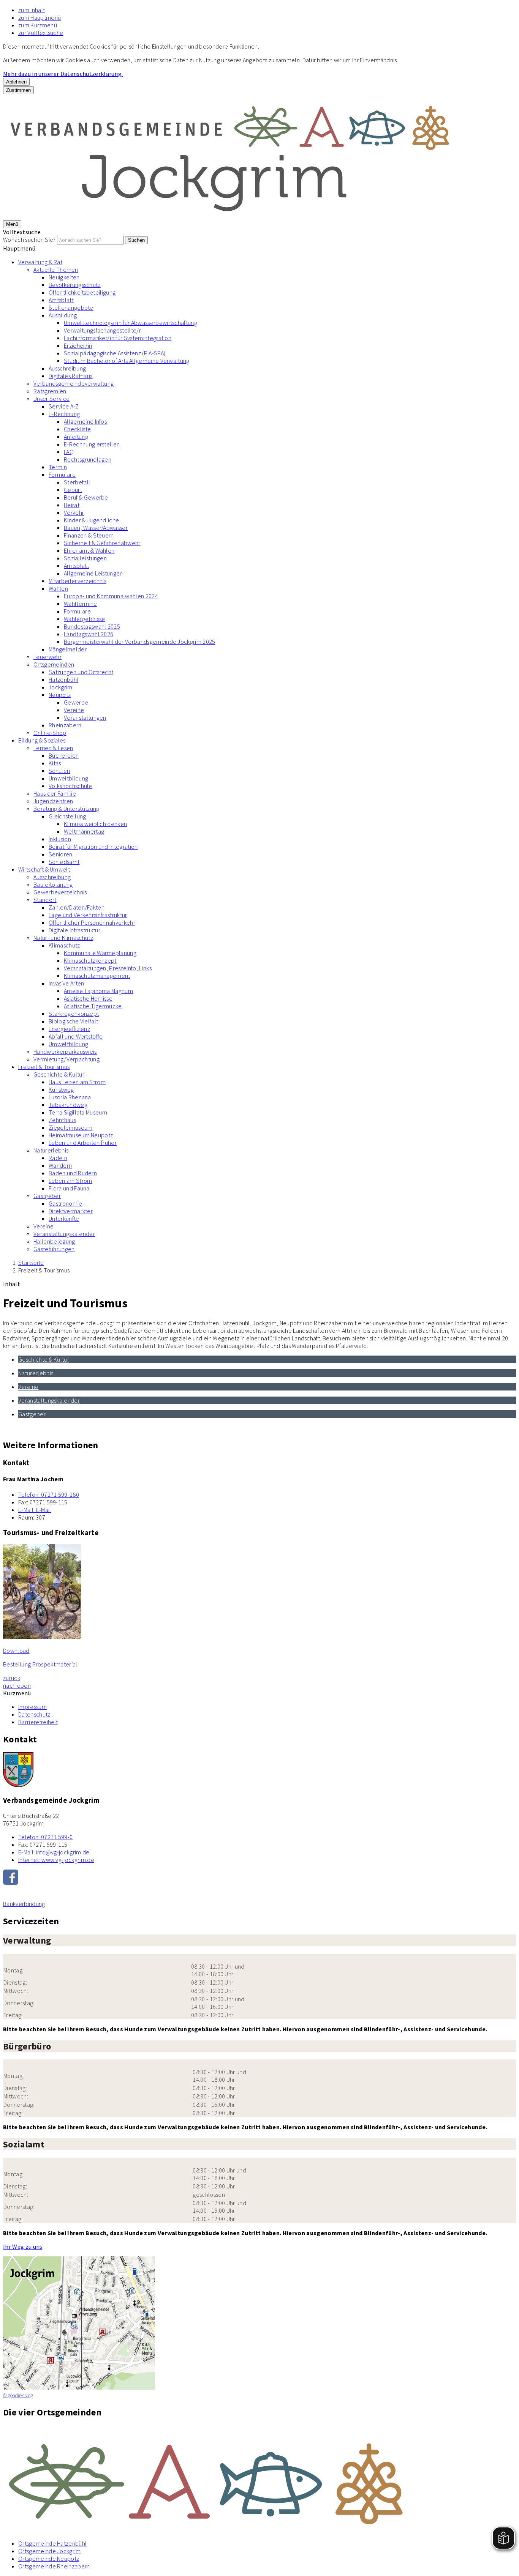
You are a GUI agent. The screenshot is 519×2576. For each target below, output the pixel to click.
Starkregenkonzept (74, 1014)
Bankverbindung (24, 1904)
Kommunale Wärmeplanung (100, 953)
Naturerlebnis (51, 1150)
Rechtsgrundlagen (88, 459)
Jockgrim (61, 687)
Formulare (62, 475)
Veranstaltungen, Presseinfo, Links (108, 968)
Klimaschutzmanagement (97, 976)
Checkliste (77, 429)
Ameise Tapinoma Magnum (98, 991)
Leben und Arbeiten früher (83, 1143)
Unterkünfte (64, 1219)
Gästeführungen (54, 1249)
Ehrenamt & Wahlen (89, 550)
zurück (12, 1678)
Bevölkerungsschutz (75, 285)
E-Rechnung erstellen (92, 444)
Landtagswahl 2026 (89, 634)
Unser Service (51, 399)
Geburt (73, 490)
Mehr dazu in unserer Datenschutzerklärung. (63, 74)
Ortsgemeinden (54, 664)
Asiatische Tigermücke (93, 1006)
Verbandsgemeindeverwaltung (74, 383)
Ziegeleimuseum (70, 1127)
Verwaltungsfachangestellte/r (102, 330)
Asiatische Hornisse (88, 998)
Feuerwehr (47, 657)
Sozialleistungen (85, 558)
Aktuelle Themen (56, 270)
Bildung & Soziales (42, 740)
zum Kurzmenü (38, 25)
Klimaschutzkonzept (90, 960)
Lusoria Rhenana (70, 1097)
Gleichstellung (67, 816)
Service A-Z (64, 406)
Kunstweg (61, 1089)
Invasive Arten (66, 983)
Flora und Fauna (69, 1188)
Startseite (31, 1263)
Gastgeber (47, 1196)
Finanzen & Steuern (89, 535)
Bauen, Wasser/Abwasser (96, 528)
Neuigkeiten (64, 277)
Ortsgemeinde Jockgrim (50, 2551)
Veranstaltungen (85, 717)
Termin (58, 467)
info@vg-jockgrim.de (54, 1852)
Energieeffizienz (69, 1029)
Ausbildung (63, 315)
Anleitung (76, 437)
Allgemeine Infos (85, 421)
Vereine (74, 710)
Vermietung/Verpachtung (66, 1059)
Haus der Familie (55, 793)
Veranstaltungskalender (64, 1234)
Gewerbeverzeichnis (60, 892)
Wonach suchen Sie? (29, 240)
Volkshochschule (70, 786)
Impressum (32, 1707)
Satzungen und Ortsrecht (81, 672)
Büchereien (64, 755)
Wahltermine (81, 604)
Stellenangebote (71, 307)
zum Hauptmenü (40, 17)
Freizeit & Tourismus (44, 1067)
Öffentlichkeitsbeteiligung (82, 292)
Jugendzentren (53, 801)
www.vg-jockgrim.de (56, 1860)
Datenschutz (34, 1714)
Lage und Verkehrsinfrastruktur (88, 915)
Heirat (72, 505)
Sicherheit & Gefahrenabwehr (102, 543)
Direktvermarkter (71, 1211)
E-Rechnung (64, 414)
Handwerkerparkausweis (65, 1052)
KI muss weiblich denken (95, 824)
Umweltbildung (68, 778)
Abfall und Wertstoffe (76, 1036)
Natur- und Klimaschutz (63, 938)
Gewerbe (76, 702)
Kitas (55, 763)
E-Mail (35, 1510)
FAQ (69, 452)
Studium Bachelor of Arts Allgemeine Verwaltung (127, 361)
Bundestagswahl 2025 (92, 626)
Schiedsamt (64, 862)
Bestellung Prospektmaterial (40, 1664)
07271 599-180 (49, 1495)
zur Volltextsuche (41, 33)
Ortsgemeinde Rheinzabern (54, 2566)
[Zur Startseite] (231, 216)
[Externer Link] (259, 1878)
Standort (45, 900)
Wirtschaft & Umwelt (44, 869)
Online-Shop (50, 733)
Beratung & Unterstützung (66, 809)
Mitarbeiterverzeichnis (78, 581)
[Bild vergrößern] (259, 2480)
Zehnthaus (62, 1120)
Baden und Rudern (73, 1173)
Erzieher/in (78, 345)
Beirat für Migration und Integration (93, 847)
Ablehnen (16, 82)
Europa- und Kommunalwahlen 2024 (111, 596)
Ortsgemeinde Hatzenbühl (52, 2543)
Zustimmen (18, 90)
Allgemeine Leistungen (93, 573)
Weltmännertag (84, 831)
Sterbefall (77, 482)
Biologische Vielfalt (73, 1021)
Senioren (61, 854)
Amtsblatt (61, 300)
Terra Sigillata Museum (78, 1112)
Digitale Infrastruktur (74, 930)
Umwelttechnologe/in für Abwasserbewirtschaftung (131, 323)
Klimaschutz (64, 945)
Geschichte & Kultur (59, 1074)
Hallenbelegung (54, 1241)
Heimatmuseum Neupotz (81, 1135)
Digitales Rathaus (70, 376)
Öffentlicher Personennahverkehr (92, 922)
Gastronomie (66, 1203)
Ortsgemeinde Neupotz (49, 2559)
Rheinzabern (65, 725)
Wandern (60, 1165)
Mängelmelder (68, 649)
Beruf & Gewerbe (86, 497)
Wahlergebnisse (84, 619)
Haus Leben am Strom (77, 1082)
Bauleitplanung (53, 884)
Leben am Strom (70, 1181)
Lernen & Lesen (53, 748)
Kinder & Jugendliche (91, 520)
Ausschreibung (67, 368)
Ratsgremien (50, 391)
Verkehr (74, 512)
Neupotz (60, 695)
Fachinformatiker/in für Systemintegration (118, 338)
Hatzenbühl (63, 679)
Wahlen (58, 588)
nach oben (17, 1685)
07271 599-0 (45, 1837)
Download (16, 1651)
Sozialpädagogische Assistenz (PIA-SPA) (115, 353)
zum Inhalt (32, 10)
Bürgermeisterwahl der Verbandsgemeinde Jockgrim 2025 (140, 642)
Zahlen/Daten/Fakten (77, 907)
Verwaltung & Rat (40, 262)
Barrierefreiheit (38, 1722)
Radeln (58, 1158)
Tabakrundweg (68, 1105)
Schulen (59, 771)
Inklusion (60, 839)
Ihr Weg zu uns (23, 2247)
